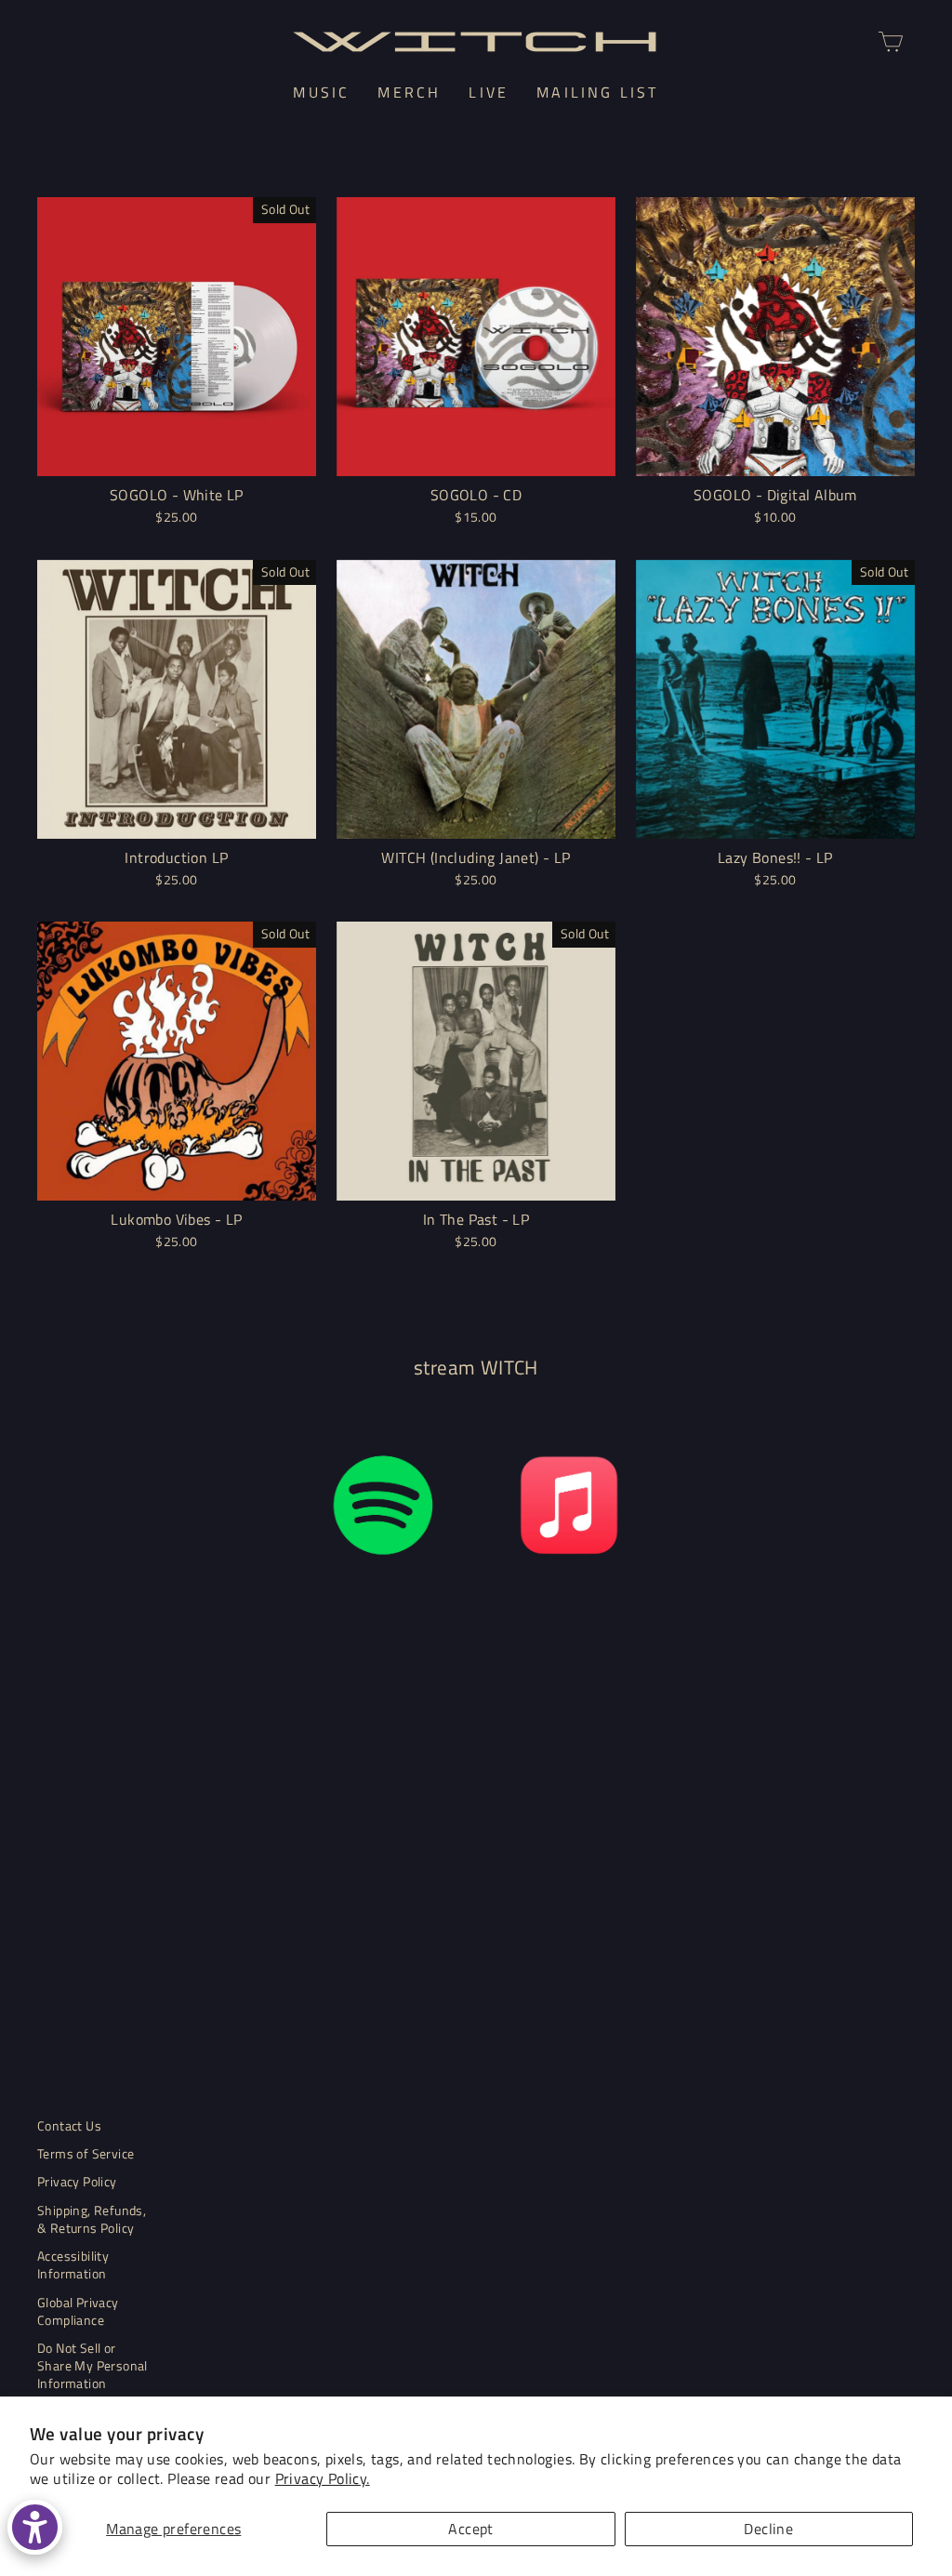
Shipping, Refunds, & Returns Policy (92, 2219)
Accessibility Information (73, 2265)
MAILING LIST (597, 92)
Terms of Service (86, 2154)
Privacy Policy (77, 2182)
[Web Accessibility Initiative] (35, 2527)
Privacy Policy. (323, 2478)
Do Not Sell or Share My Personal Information (93, 2366)
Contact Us (69, 2126)
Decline (768, 2529)
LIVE (489, 92)
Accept (470, 2529)
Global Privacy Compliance (78, 2311)
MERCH (409, 92)
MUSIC (321, 92)
